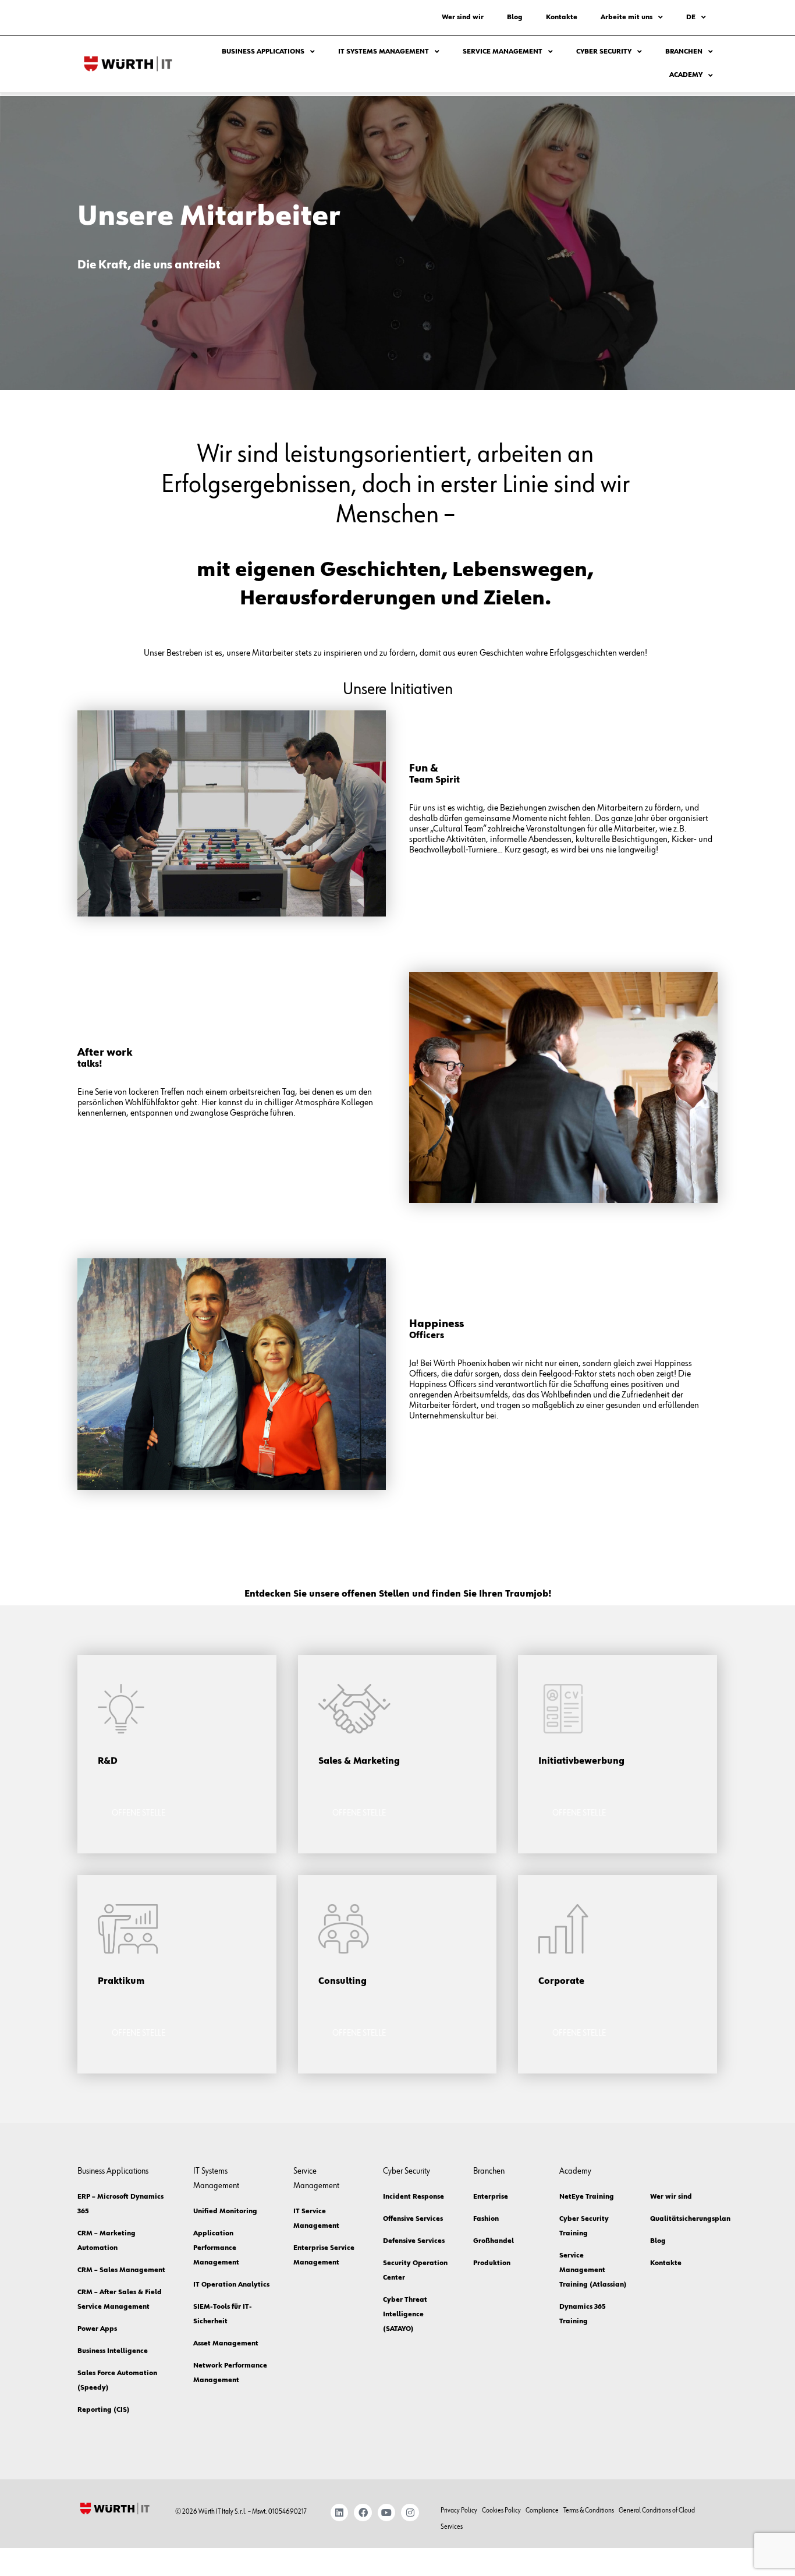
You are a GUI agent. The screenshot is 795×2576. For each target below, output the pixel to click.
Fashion (486, 2219)
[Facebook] (363, 2513)
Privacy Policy (459, 2511)
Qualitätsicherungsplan (682, 2219)
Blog (515, 17)
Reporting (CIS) (104, 2410)
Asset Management (226, 2344)
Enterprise (491, 2197)
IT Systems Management (384, 52)
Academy (686, 75)
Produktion (492, 2263)
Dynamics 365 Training (583, 2314)
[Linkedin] (340, 2513)
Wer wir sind (671, 2197)
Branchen (684, 52)
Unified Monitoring (225, 2211)
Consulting (343, 1981)
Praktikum (121, 1981)
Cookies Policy (501, 2511)
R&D (108, 1761)
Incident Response (414, 2197)
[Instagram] (410, 2513)
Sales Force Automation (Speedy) (117, 2381)
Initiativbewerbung (581, 1761)
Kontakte (562, 17)
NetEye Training (587, 2197)
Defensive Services (414, 2241)
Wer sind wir (463, 17)
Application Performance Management (216, 2248)
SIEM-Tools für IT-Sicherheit (223, 2314)
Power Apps (97, 2329)
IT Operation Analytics (231, 2285)
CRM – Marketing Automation (107, 2241)
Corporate (561, 1981)
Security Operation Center (415, 2271)
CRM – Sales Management (121, 2270)
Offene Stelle (139, 1813)
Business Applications (263, 52)
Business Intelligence (113, 2351)
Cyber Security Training (584, 2226)
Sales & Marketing (359, 1761)
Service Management (503, 52)
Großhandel (494, 2241)
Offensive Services (413, 2219)
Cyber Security (604, 52)
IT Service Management (316, 2219)
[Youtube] (387, 2513)
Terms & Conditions (589, 2511)
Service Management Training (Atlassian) (593, 2270)
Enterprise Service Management (324, 2255)
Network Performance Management (230, 2373)
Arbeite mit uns (627, 17)
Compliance (542, 2511)
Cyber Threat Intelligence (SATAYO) (405, 2315)
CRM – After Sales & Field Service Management (120, 2300)
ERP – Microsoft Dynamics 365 (120, 2204)
